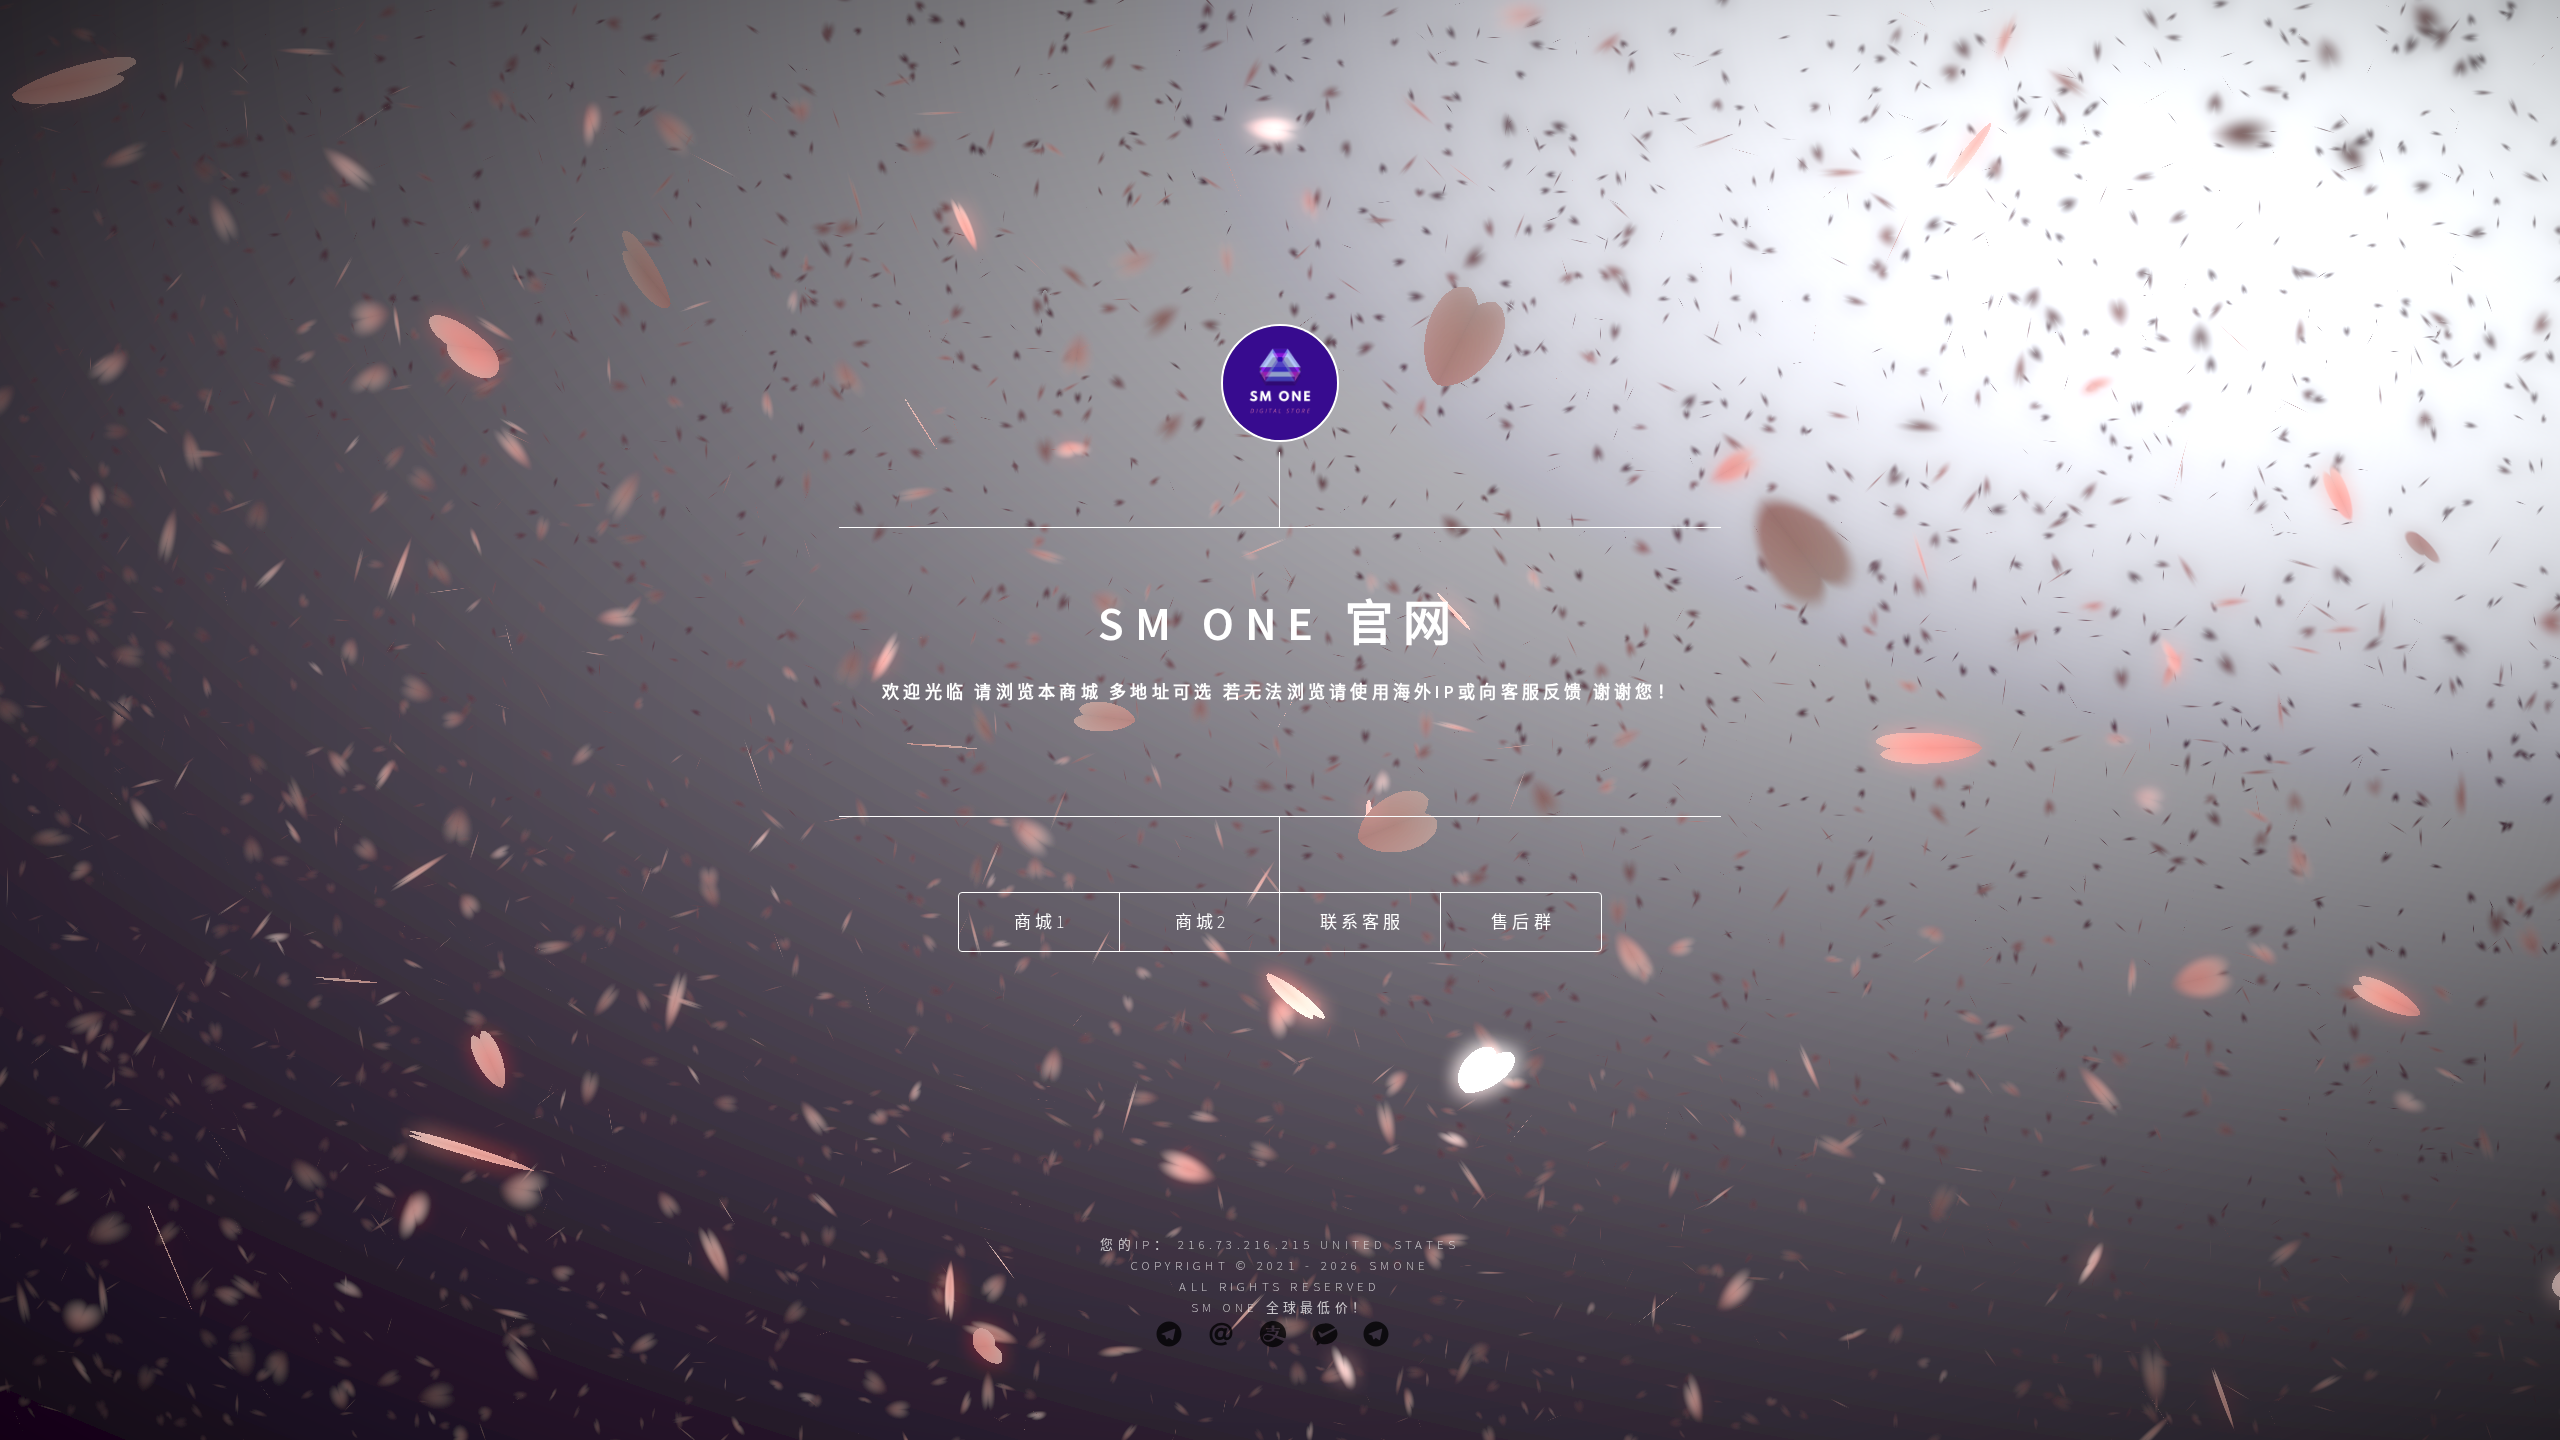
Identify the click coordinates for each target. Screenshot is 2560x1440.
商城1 (1041, 922)
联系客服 (1362, 922)
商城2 (1202, 922)
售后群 (1523, 922)
